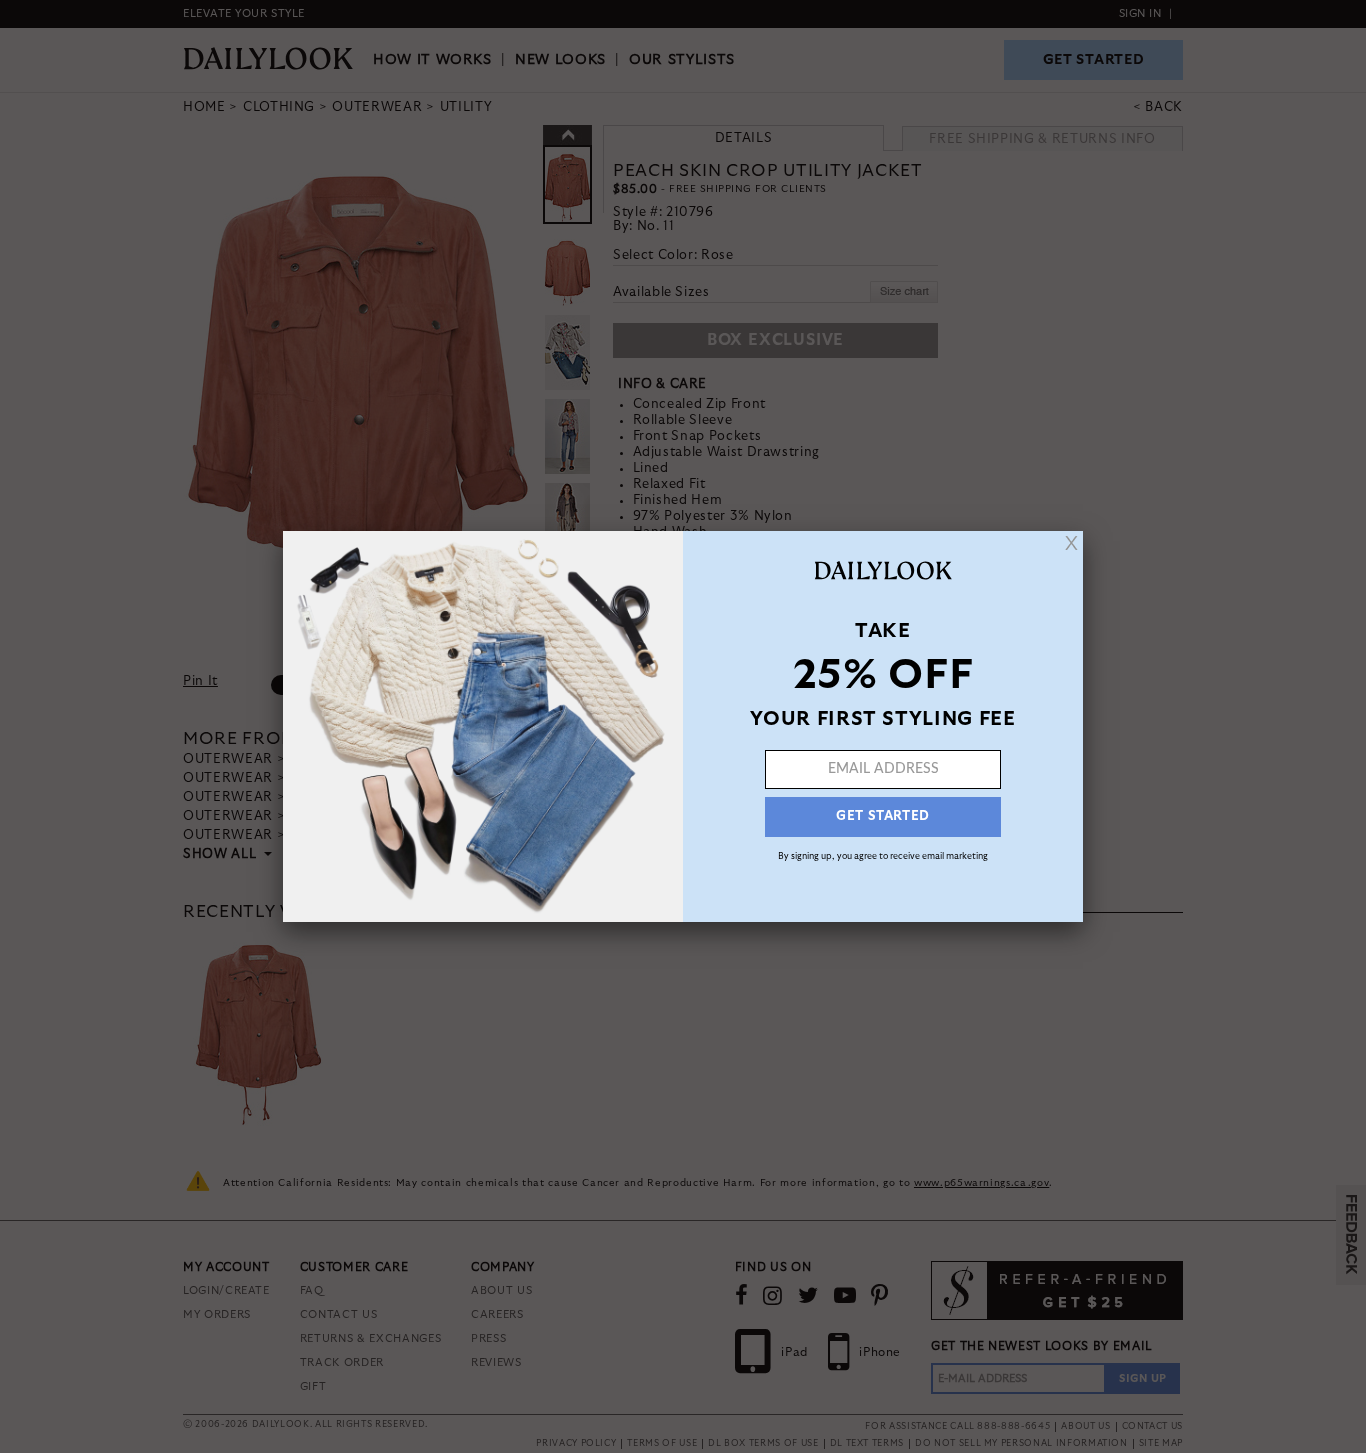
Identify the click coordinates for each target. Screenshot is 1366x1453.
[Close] (1071, 543)
